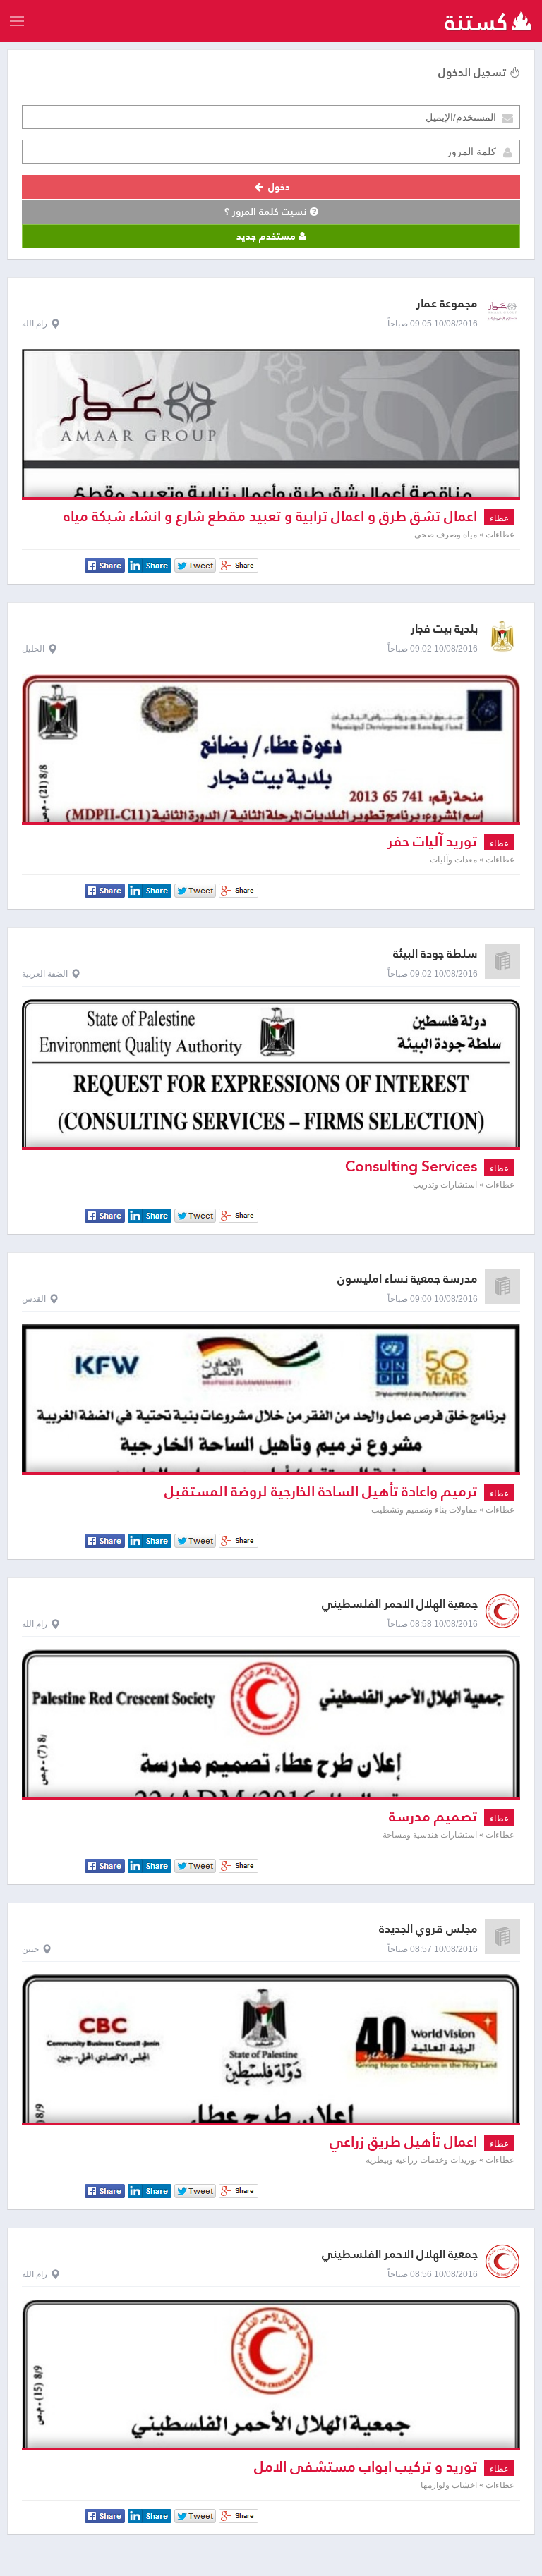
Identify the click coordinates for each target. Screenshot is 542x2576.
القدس (34, 1299)
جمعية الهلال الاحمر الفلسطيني (400, 1604)
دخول (278, 187)
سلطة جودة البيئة (435, 954)
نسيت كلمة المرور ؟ (267, 212)
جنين (30, 1949)
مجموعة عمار (447, 304)
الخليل (33, 649)
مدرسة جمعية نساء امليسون (408, 1279)
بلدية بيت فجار (444, 629)
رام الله (35, 324)
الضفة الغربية (45, 974)
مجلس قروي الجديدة (428, 1929)
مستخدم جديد (267, 236)
